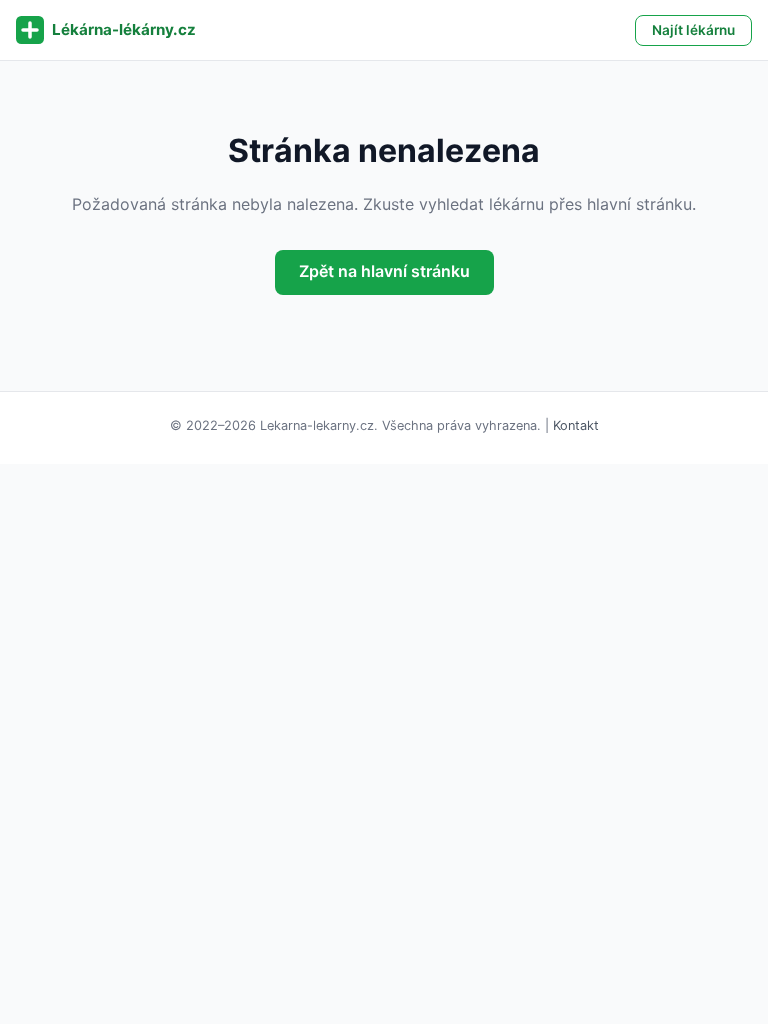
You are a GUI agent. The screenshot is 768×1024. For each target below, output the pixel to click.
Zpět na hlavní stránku (384, 271)
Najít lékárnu (693, 30)
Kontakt (576, 425)
